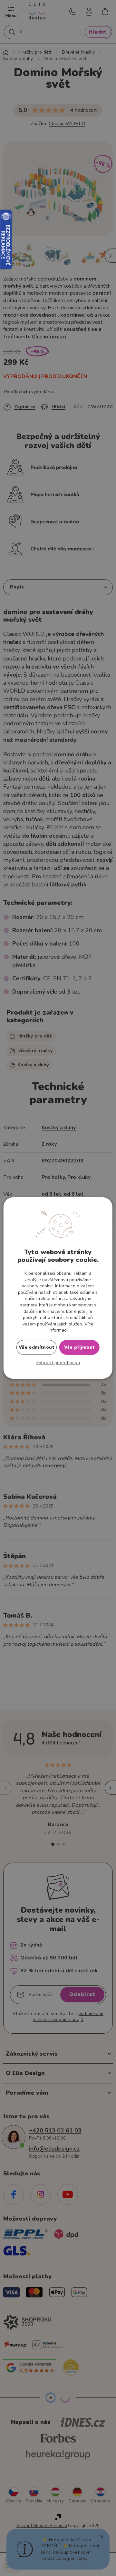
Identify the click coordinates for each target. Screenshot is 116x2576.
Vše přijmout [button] (80, 1347)
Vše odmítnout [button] (37, 1347)
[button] (58, 1363)
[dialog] (58, 1288)
